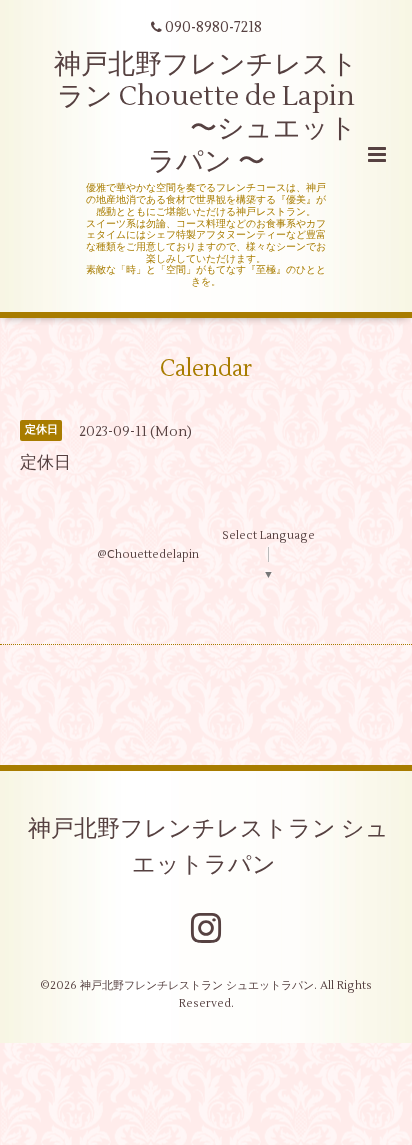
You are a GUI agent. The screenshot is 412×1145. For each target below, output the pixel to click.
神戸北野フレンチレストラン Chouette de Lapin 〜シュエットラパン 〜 (206, 113)
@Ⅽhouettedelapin (148, 554)
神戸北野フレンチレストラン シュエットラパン (208, 847)
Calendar (206, 369)
